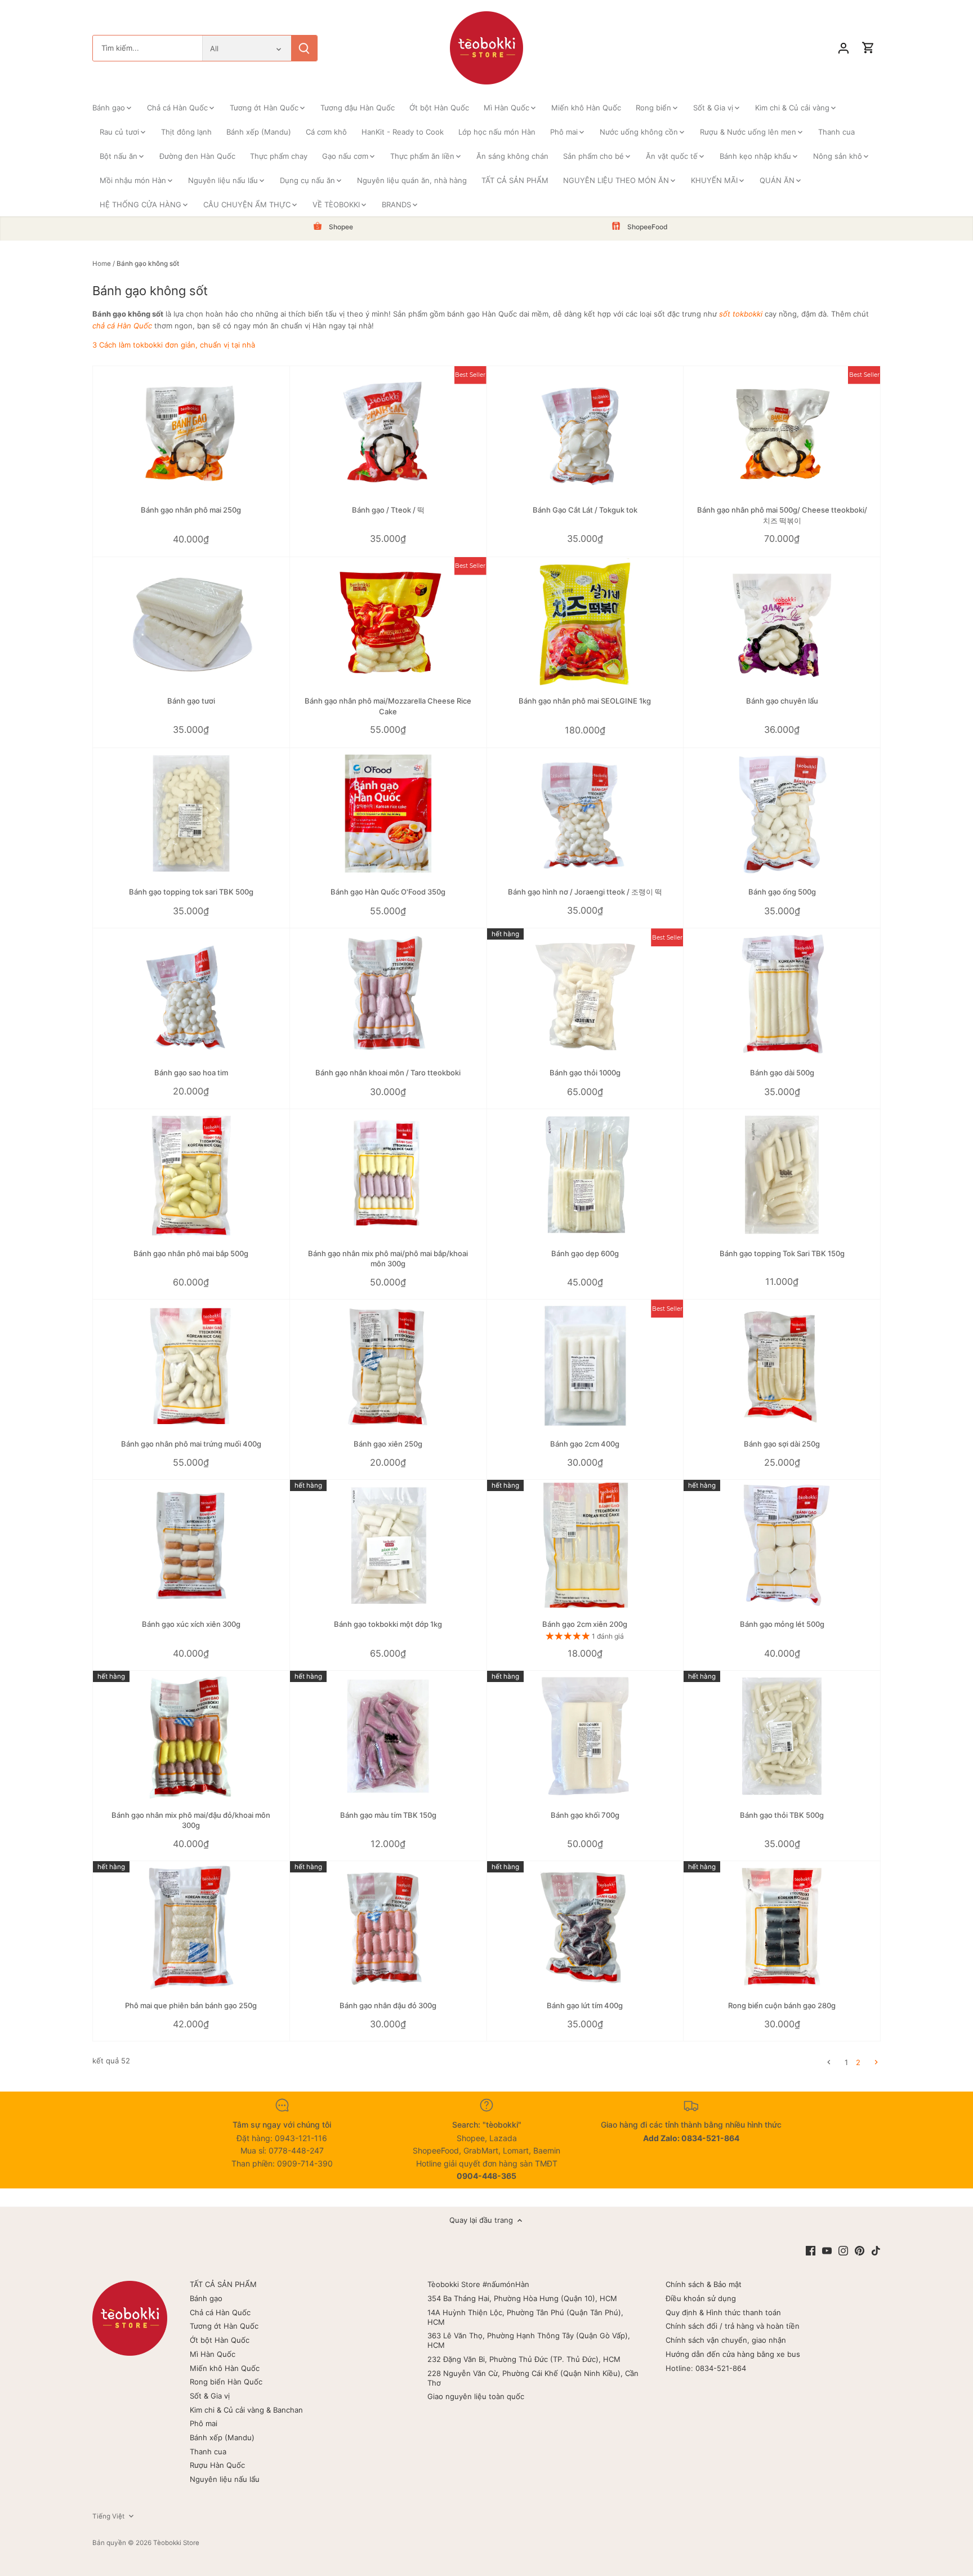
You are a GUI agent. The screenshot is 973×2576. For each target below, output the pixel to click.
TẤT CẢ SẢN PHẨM (223, 2284)
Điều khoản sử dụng (701, 2298)
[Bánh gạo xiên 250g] (388, 1365)
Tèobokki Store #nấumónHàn (478, 2284)
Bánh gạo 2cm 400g (585, 1444)
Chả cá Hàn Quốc (220, 2312)
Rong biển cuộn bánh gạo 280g (782, 2005)
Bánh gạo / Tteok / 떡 (388, 510)
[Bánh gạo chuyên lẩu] (782, 623)
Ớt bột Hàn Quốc (220, 2340)
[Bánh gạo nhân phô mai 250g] (191, 432)
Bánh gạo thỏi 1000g (585, 1073)
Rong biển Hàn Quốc (226, 2382)
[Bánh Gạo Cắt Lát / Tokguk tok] (585, 432)
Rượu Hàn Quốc (217, 2465)
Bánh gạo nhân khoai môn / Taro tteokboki (388, 1073)
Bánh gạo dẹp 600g (585, 1253)
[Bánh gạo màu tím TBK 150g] (388, 1736)
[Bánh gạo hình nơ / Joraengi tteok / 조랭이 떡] (585, 814)
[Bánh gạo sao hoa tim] (191, 994)
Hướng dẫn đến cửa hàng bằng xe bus (733, 2354)
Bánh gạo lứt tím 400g (585, 2005)
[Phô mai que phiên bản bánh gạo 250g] (191, 1927)
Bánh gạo (206, 2298)
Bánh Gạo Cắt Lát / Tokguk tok (585, 510)
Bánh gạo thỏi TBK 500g (782, 1815)
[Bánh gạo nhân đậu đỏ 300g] (388, 1927)
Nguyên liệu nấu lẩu (225, 2479)
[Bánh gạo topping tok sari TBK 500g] (191, 814)
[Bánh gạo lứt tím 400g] (585, 1927)
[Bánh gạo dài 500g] (782, 994)
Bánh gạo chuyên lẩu (782, 701)
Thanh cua (208, 2452)
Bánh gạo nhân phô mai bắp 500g (191, 1253)
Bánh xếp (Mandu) (222, 2437)
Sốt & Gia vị (210, 2396)
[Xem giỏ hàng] (868, 48)
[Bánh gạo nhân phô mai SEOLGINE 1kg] (585, 623)
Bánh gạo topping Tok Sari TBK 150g (782, 1253)
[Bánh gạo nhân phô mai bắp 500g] (191, 1175)
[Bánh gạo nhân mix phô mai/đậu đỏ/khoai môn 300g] (191, 1736)
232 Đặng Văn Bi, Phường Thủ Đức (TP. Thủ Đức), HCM (524, 2359)
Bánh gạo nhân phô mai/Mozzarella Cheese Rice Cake (388, 706)
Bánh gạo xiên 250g (388, 1444)
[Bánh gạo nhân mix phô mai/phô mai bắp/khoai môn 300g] (388, 1175)
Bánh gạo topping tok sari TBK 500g (191, 892)
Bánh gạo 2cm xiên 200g (585, 1624)
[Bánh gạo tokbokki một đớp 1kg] (388, 1545)
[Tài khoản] (843, 48)
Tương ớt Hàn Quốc (224, 2326)
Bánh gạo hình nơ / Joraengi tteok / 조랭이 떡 (585, 892)
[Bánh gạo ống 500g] (782, 814)
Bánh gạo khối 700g (585, 1815)
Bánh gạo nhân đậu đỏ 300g (388, 2005)
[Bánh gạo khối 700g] (585, 1736)
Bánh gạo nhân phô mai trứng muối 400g (191, 1444)
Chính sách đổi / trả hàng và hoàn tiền (733, 2326)
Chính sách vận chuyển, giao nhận (726, 2340)
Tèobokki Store (176, 2543)
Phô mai (204, 2423)
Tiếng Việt (108, 2516)
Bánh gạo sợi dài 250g (782, 1444)
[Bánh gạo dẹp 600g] (585, 1175)
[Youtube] (827, 2251)
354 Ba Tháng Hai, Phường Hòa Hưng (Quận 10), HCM (522, 2298)
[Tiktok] (876, 2251)
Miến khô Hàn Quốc (225, 2368)
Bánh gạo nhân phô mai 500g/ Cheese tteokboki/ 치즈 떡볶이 (782, 515)
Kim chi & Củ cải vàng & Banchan (246, 2410)
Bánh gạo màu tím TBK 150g (388, 1815)
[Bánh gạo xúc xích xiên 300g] (191, 1545)
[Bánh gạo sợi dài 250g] (782, 1365)
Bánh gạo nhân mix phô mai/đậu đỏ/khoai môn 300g (191, 1820)
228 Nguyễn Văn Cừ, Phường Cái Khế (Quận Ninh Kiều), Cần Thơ (533, 2378)
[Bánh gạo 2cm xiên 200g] (585, 1545)
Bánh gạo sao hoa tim (191, 1073)
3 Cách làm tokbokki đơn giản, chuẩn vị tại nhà (174, 345)
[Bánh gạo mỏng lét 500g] (782, 1545)
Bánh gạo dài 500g (782, 1073)
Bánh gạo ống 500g (782, 892)
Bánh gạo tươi (191, 701)
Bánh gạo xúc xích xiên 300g (191, 1624)
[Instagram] (843, 2251)
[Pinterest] (860, 2251)
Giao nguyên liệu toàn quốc (476, 2396)
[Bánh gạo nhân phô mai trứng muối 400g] (191, 1365)
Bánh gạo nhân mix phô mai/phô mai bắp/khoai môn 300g (388, 1258)
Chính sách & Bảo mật (704, 2284)
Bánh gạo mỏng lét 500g (782, 1624)
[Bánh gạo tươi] (191, 623)
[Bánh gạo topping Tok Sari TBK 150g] (782, 1175)
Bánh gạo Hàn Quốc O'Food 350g (388, 892)
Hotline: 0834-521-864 (706, 2368)
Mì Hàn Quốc (213, 2354)
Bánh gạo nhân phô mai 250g (191, 510)
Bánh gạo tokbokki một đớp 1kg (388, 1624)
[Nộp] (304, 48)
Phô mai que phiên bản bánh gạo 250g (191, 2005)
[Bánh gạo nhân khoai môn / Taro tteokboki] (388, 994)
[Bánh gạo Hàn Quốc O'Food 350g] (388, 814)
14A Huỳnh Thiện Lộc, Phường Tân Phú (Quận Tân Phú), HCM (525, 2317)
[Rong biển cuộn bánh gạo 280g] (782, 1927)
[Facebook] (811, 2251)
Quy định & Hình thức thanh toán (723, 2312)
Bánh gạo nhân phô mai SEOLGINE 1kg (585, 701)
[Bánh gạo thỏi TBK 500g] (782, 1736)
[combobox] (148, 48)
